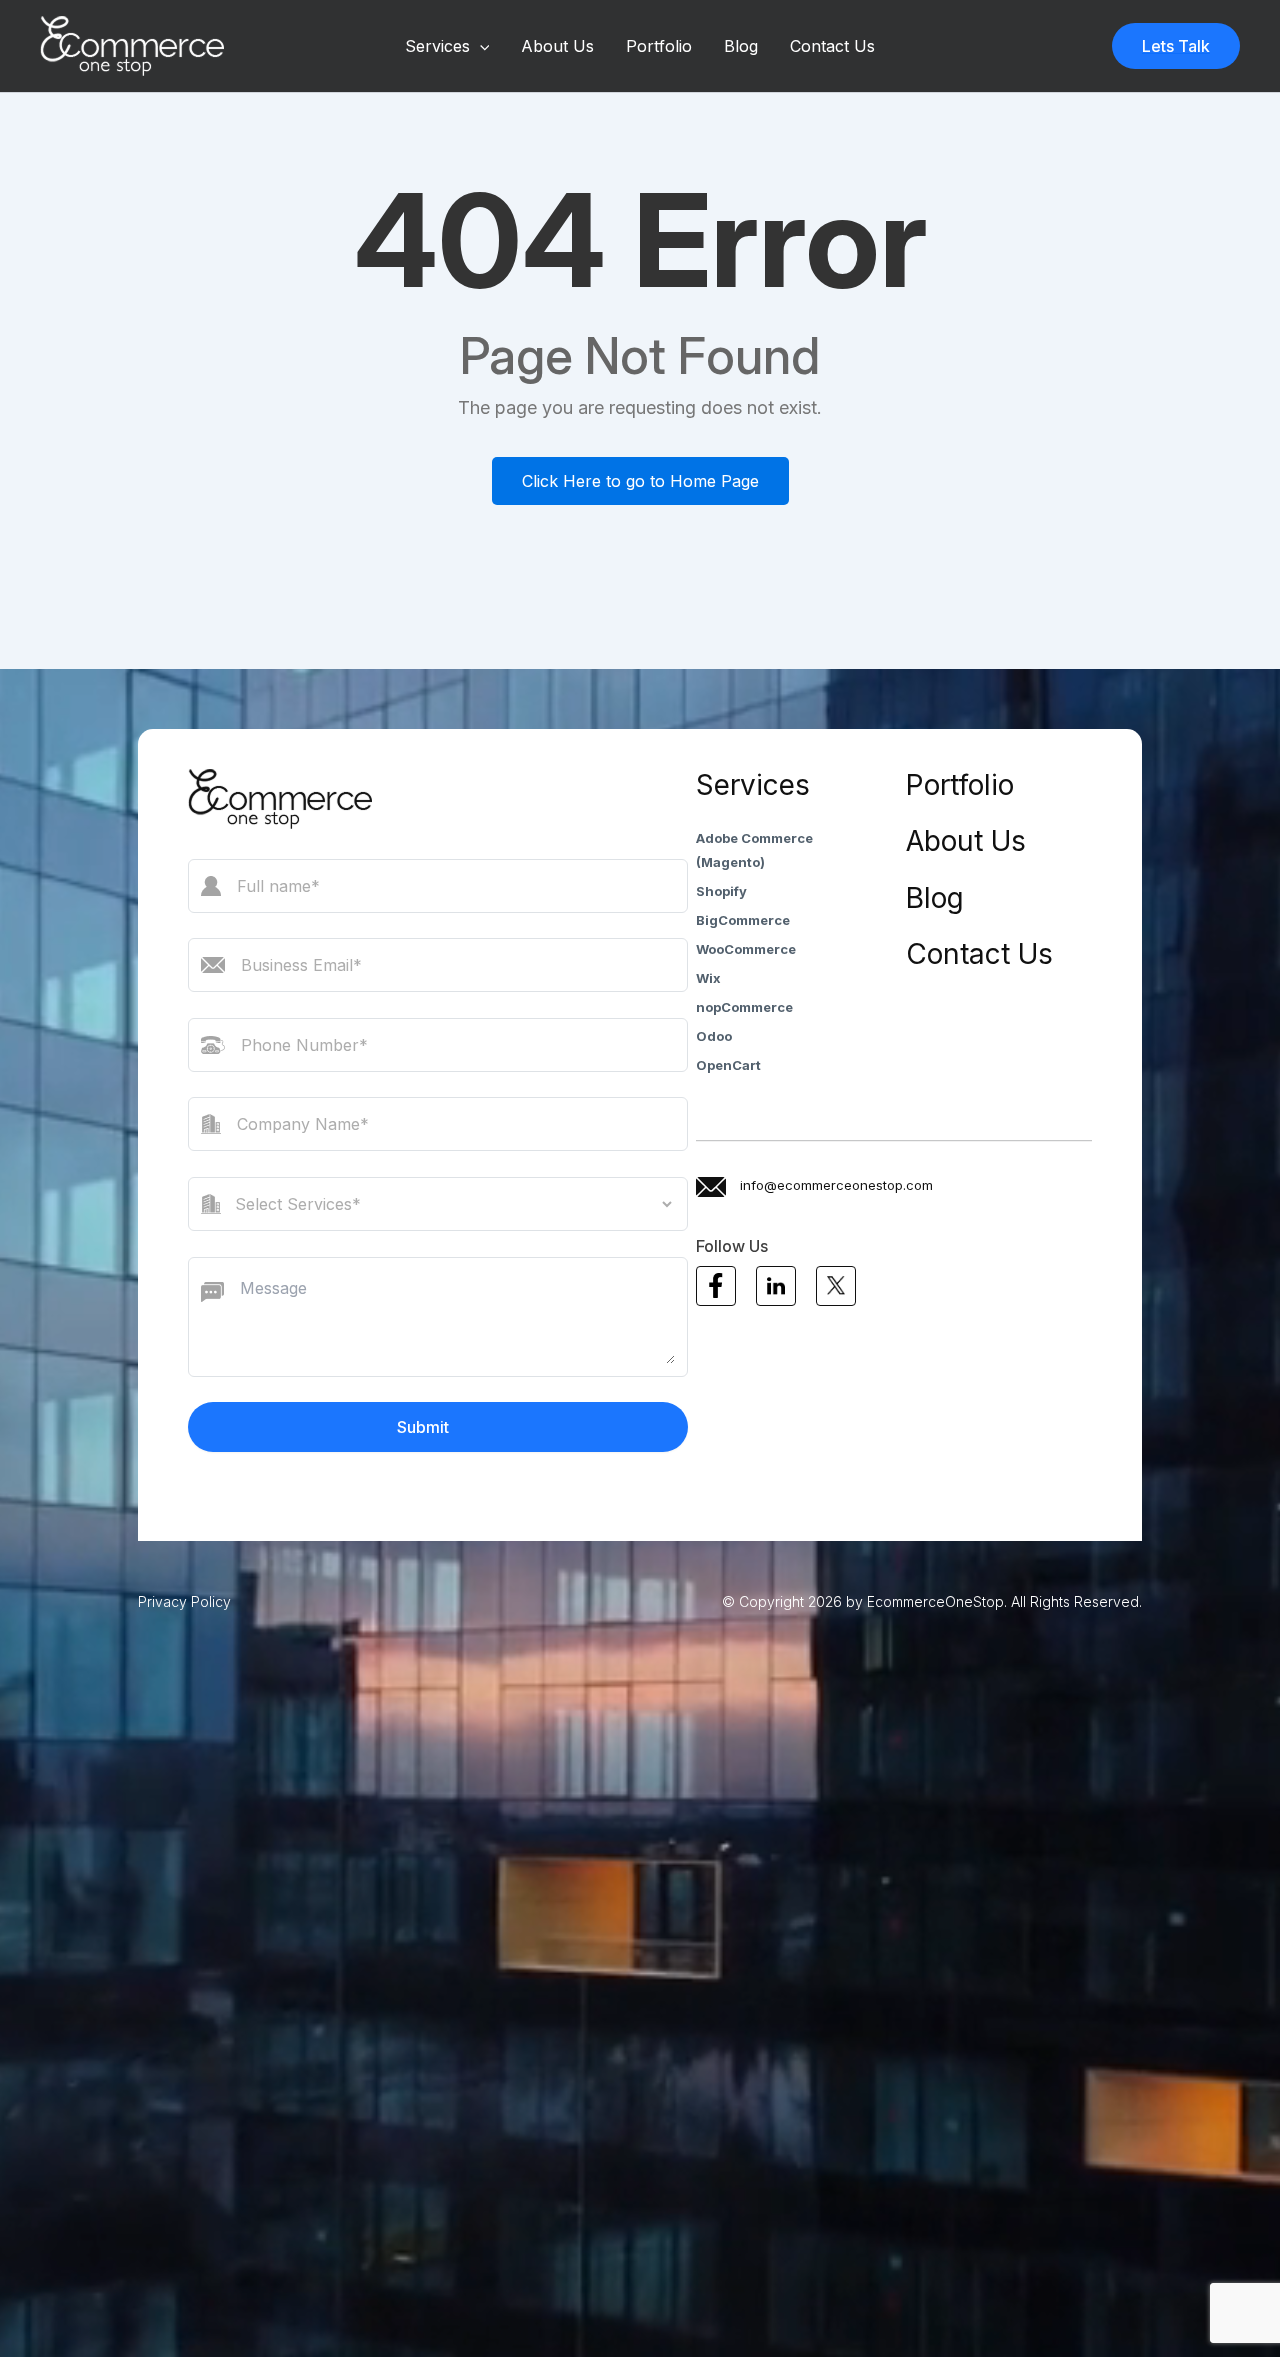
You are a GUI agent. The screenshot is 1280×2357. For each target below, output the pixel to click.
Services (437, 46)
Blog (741, 46)
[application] (480, 46)
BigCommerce (743, 920)
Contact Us (832, 46)
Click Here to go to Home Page (640, 481)
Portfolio (659, 46)
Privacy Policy (184, 1601)
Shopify (721, 891)
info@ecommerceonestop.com (836, 1185)
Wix (708, 978)
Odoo (714, 1036)
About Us (557, 46)
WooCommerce (746, 949)
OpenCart (728, 1065)
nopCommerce (744, 1007)
